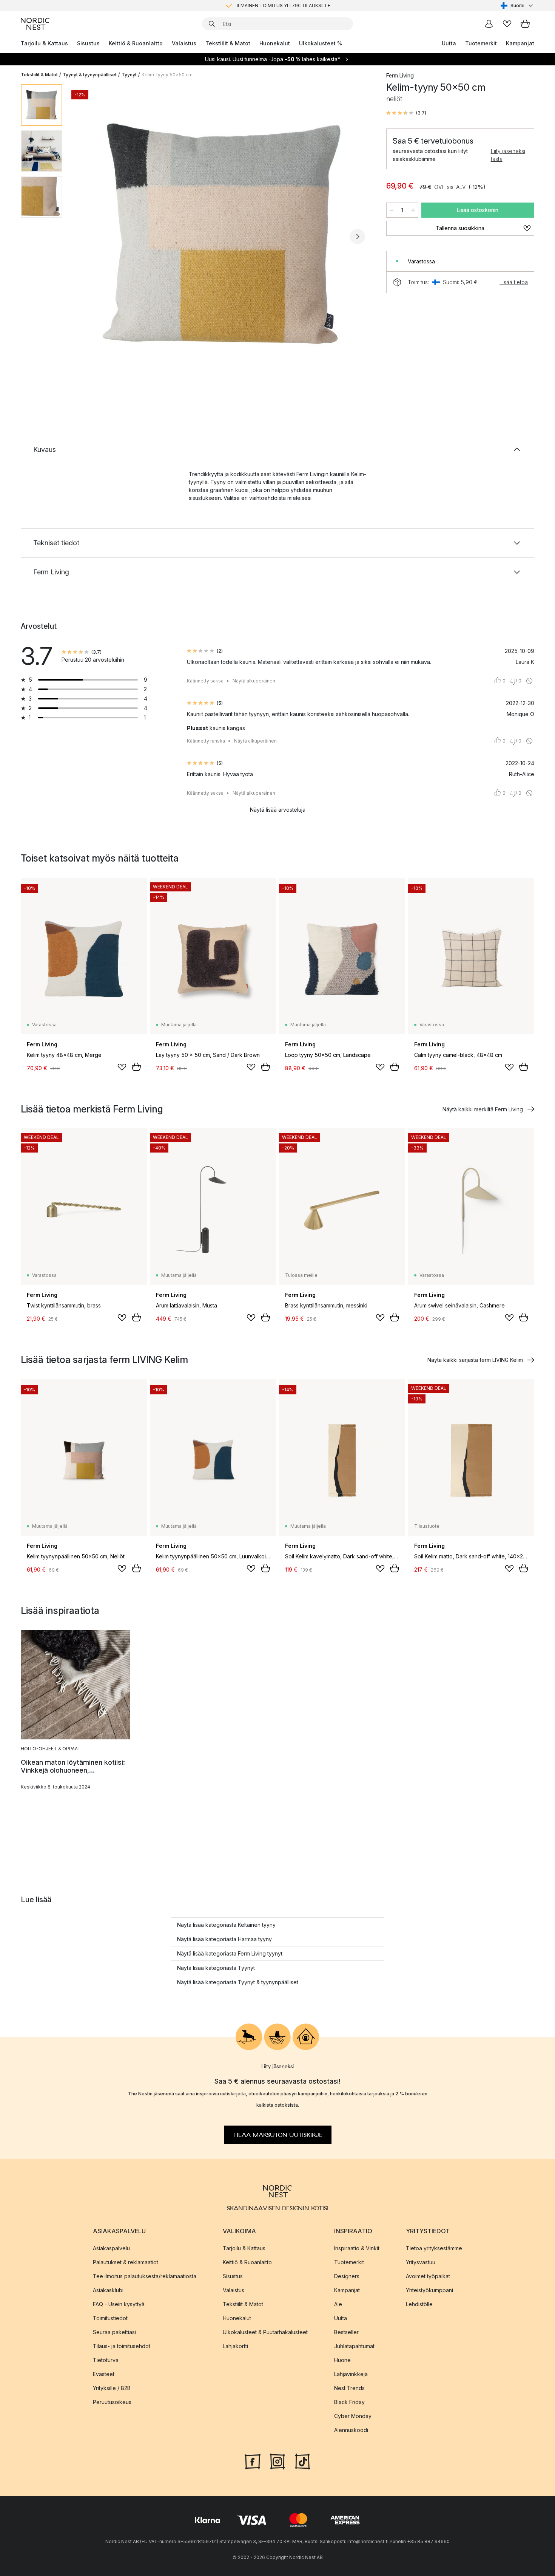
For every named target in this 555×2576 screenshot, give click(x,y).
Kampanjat (520, 43)
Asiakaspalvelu (111, 2248)
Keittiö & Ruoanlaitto (136, 43)
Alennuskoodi (351, 2430)
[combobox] (517, 6)
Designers (347, 2276)
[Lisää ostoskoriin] (136, 1067)
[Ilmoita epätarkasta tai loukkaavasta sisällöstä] (529, 681)
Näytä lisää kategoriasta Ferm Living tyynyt (230, 1953)
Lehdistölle (419, 2304)
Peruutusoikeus (112, 2402)
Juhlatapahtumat (354, 2346)
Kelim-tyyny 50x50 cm (167, 75)
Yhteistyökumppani (429, 2290)
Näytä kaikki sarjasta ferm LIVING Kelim (475, 1360)
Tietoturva (106, 2360)
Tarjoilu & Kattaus (44, 43)
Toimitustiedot (110, 2318)
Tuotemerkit (481, 43)
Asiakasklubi (108, 2290)
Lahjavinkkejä (351, 2374)
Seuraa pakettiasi (114, 2332)
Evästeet (104, 2374)
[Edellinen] (88, 237)
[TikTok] (302, 2460)
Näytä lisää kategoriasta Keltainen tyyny (226, 1925)
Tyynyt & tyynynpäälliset (90, 75)
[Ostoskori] (525, 24)
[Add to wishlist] (122, 1067)
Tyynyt (129, 75)
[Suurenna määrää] (413, 210)
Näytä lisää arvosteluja (278, 810)
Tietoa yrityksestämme (434, 2248)
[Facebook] (253, 2460)
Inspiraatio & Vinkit (357, 2248)
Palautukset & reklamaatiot (126, 2262)
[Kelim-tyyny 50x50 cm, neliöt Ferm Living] (223, 235)
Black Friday (349, 2402)
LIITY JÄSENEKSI (262, 5)
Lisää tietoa (514, 282)
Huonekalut (275, 43)
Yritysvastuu (421, 2262)
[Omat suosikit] (507, 24)
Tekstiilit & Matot (228, 43)
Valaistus (184, 43)
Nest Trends (349, 2388)
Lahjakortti (235, 2346)
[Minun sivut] (489, 24)
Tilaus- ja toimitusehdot (122, 2346)
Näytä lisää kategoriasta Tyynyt (216, 1968)
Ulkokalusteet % (321, 43)
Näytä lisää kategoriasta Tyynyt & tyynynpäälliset (238, 1982)
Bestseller (346, 2332)
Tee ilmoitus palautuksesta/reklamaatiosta (145, 2276)
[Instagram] (277, 2460)
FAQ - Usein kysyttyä (119, 2304)
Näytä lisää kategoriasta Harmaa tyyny (224, 1939)
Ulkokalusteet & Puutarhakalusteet (265, 2332)
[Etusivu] (35, 24)
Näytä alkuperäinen (254, 681)
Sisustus (88, 43)
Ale (338, 2304)
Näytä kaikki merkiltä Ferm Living (483, 1109)
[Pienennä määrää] (392, 210)
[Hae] (212, 24)
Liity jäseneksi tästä (508, 155)
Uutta (449, 43)
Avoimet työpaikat (428, 2276)
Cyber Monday (353, 2416)
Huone (342, 2360)
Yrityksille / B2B (112, 2388)
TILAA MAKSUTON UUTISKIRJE (278, 2135)
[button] (406, 113)
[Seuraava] (358, 237)
